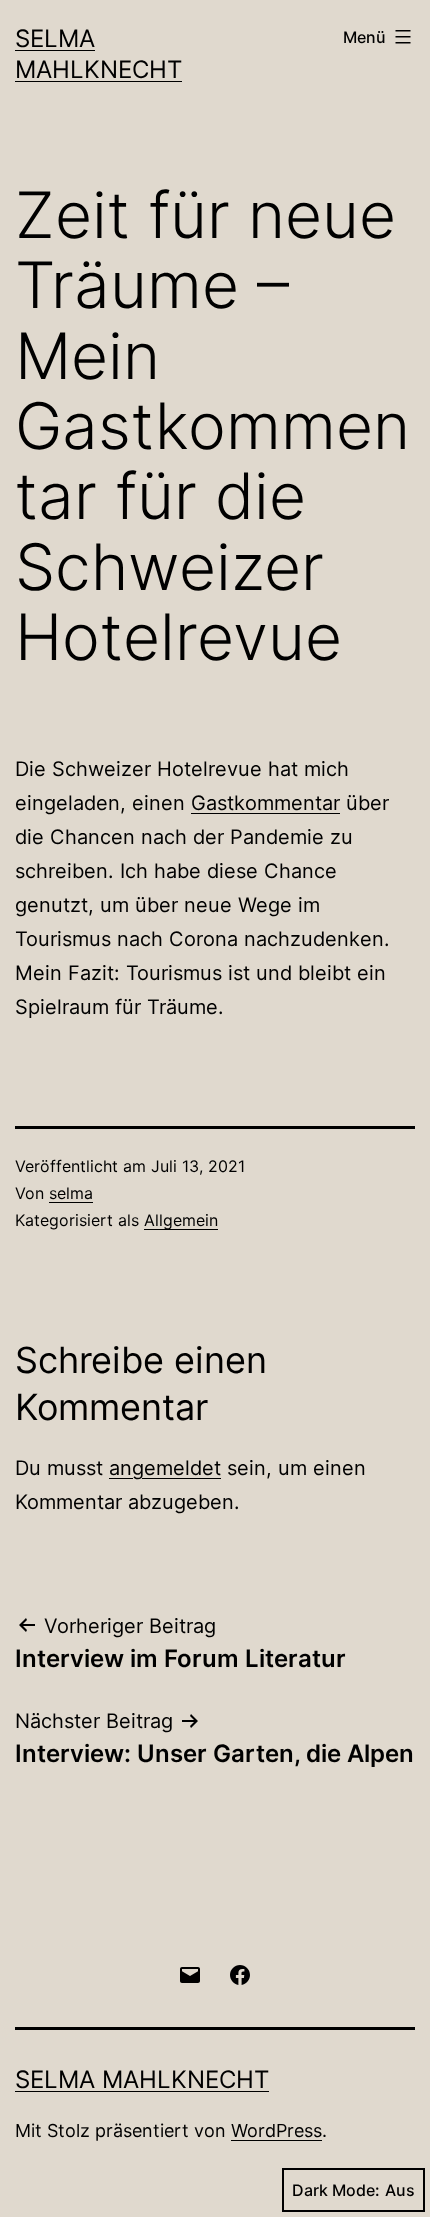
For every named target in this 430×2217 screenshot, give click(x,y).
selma (71, 1193)
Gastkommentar (265, 803)
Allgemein (181, 1220)
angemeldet (165, 1468)
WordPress (276, 2130)
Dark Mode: (336, 2190)
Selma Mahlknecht (142, 2079)
